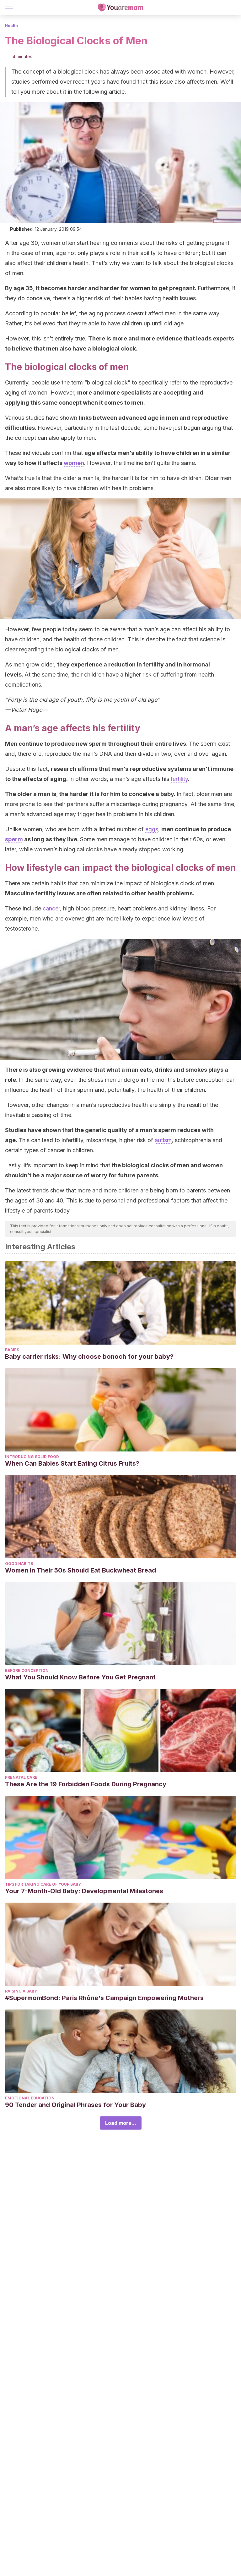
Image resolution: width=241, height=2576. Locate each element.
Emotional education (30, 2098)
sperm (14, 839)
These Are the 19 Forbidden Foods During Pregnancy (86, 1784)
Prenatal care (21, 1777)
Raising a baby (21, 1991)
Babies (12, 1350)
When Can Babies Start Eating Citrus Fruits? (72, 1463)
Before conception (27, 1670)
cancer (51, 908)
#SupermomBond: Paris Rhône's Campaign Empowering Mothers (104, 1998)
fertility (179, 779)
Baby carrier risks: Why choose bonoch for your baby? (89, 1357)
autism (163, 1140)
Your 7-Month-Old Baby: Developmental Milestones (84, 1891)
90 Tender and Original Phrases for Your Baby (75, 2105)
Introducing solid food (32, 1457)
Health (11, 26)
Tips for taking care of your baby (43, 1884)
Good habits (19, 1564)
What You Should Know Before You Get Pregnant (80, 1677)
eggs (152, 829)
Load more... (121, 2123)
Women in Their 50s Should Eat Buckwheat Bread (80, 1570)
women (74, 463)
